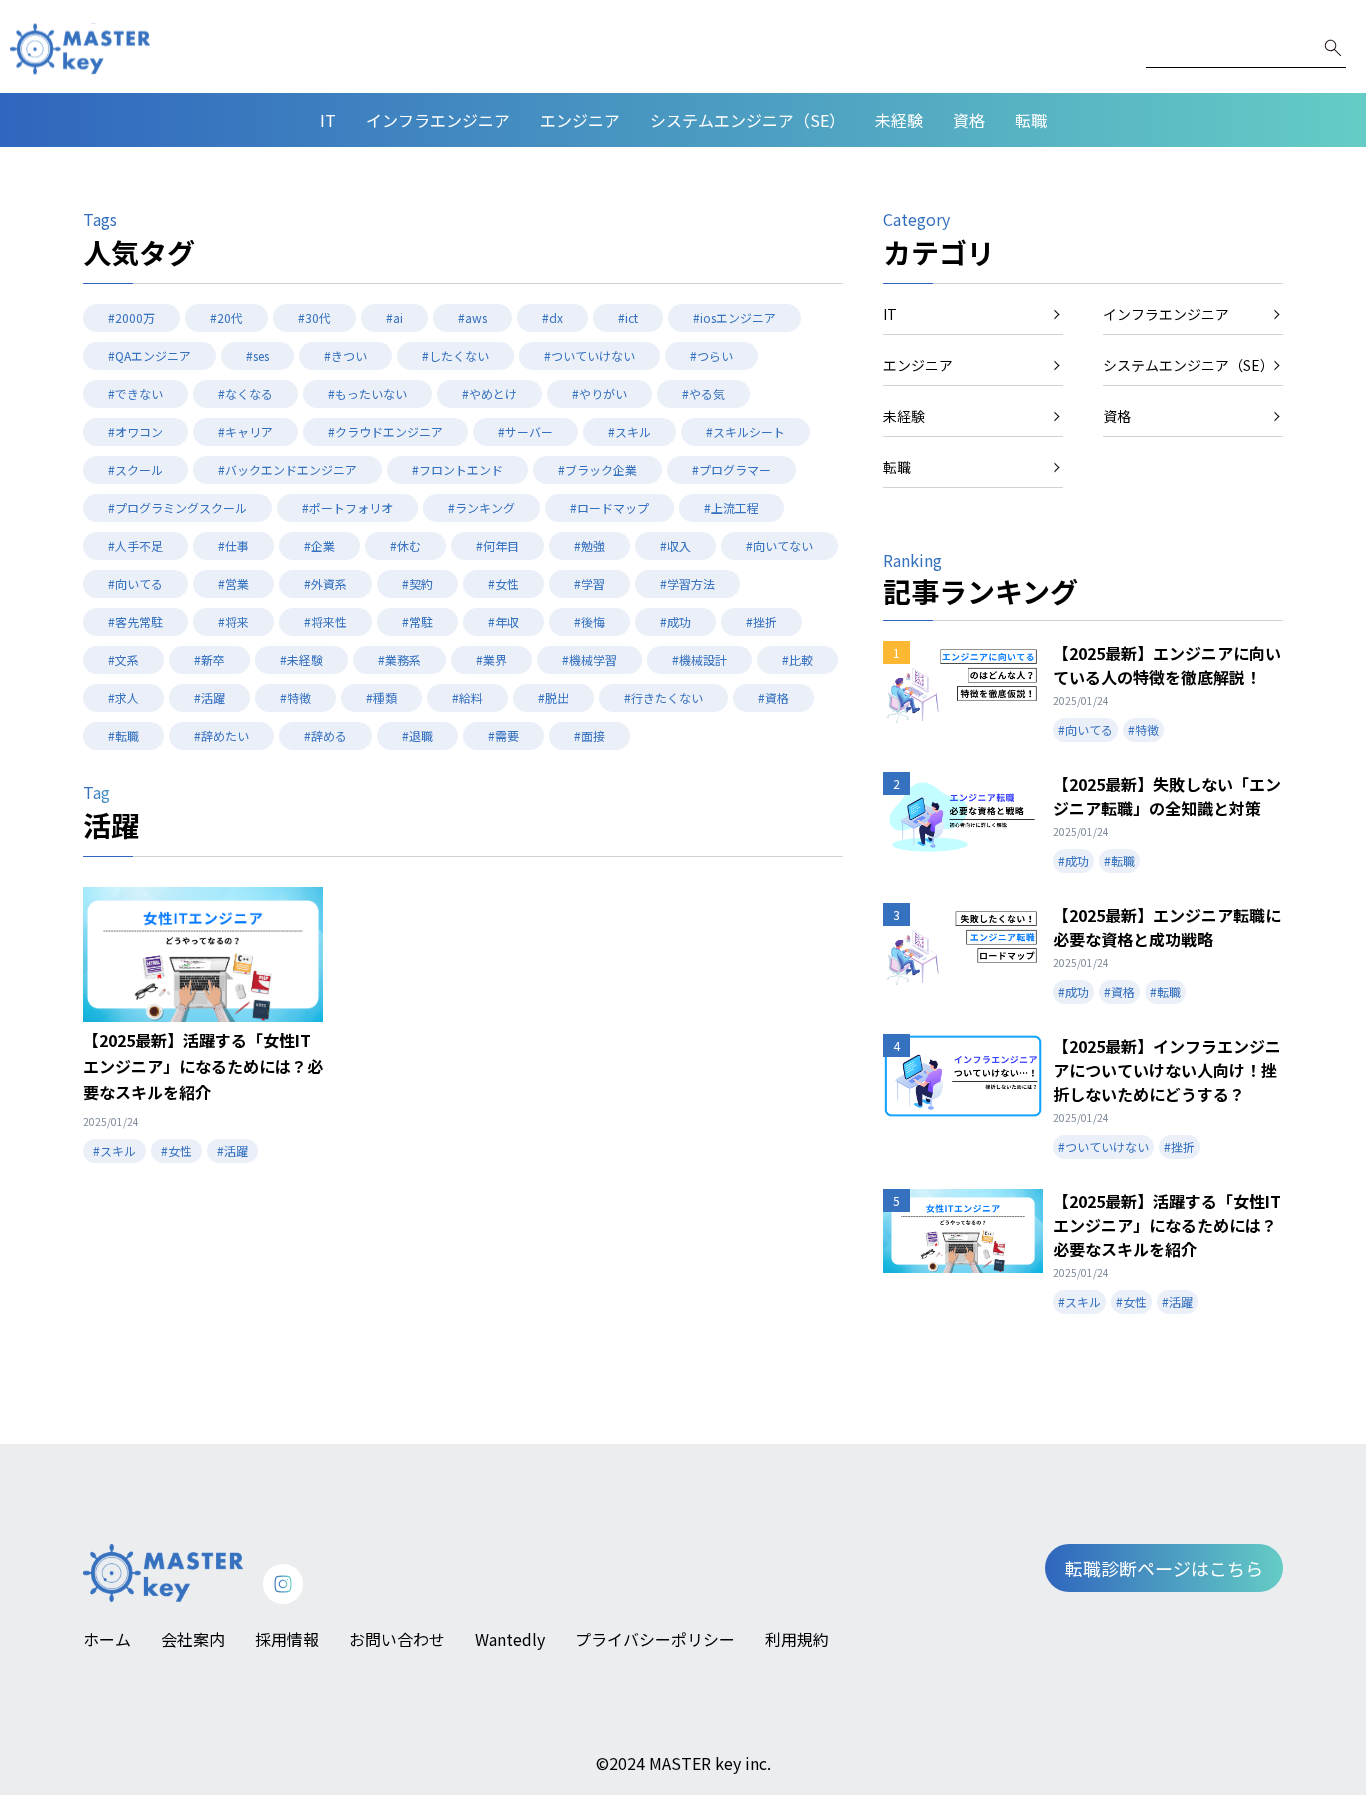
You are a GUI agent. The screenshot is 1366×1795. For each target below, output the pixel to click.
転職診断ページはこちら (1164, 1568)
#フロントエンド (457, 469)
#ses (257, 355)
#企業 (319, 545)
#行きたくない (663, 697)
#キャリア (245, 431)
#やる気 (703, 393)
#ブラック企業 (597, 469)
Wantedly (510, 1639)
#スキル (629, 431)
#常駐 (417, 621)
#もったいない (367, 393)
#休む (405, 545)
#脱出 (553, 697)
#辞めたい (221, 735)
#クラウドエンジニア (385, 431)
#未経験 (301, 659)
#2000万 (131, 317)
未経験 (899, 120)
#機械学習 (589, 659)
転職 (1031, 120)
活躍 (111, 825)
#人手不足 (135, 545)
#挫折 (761, 621)
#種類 (381, 697)
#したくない (455, 355)
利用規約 (797, 1639)
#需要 (503, 735)
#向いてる (135, 583)
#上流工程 (731, 507)
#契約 (417, 583)
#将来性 (325, 621)
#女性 (503, 583)
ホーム (107, 1639)
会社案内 (193, 1639)
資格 (969, 120)
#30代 (314, 317)
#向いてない (779, 545)
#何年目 (497, 545)
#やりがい (599, 393)
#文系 (123, 659)
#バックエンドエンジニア (287, 469)
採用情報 (287, 1639)
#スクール (135, 469)
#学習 (589, 583)
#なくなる (245, 393)
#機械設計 (699, 659)
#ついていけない (589, 355)
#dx (552, 317)
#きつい (345, 355)
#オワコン (135, 431)
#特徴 (295, 697)
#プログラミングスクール (177, 507)
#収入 (675, 545)
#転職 (123, 735)
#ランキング (481, 507)
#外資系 (325, 583)
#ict (628, 317)
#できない (135, 393)
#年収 (503, 621)
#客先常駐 (135, 621)
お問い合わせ (397, 1639)
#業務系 (399, 659)
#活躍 (209, 697)
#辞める (325, 735)
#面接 (589, 735)
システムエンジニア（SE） (747, 120)
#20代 (226, 317)
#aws (472, 317)
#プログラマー (731, 469)
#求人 (123, 697)
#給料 (467, 697)
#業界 (491, 659)
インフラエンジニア (438, 120)
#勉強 (589, 545)
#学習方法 (687, 583)
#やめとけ (489, 393)
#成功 (675, 621)
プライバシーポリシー (655, 1639)
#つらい (711, 355)
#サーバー (525, 431)
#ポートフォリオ (347, 507)
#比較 (797, 659)
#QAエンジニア (149, 355)
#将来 (233, 621)
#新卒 (209, 659)
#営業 (233, 583)
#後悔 (589, 621)
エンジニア (580, 120)
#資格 (773, 697)
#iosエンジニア (734, 317)
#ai (394, 317)
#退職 (417, 735)
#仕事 (233, 545)
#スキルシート (745, 431)
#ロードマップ (609, 507)
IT (328, 120)
